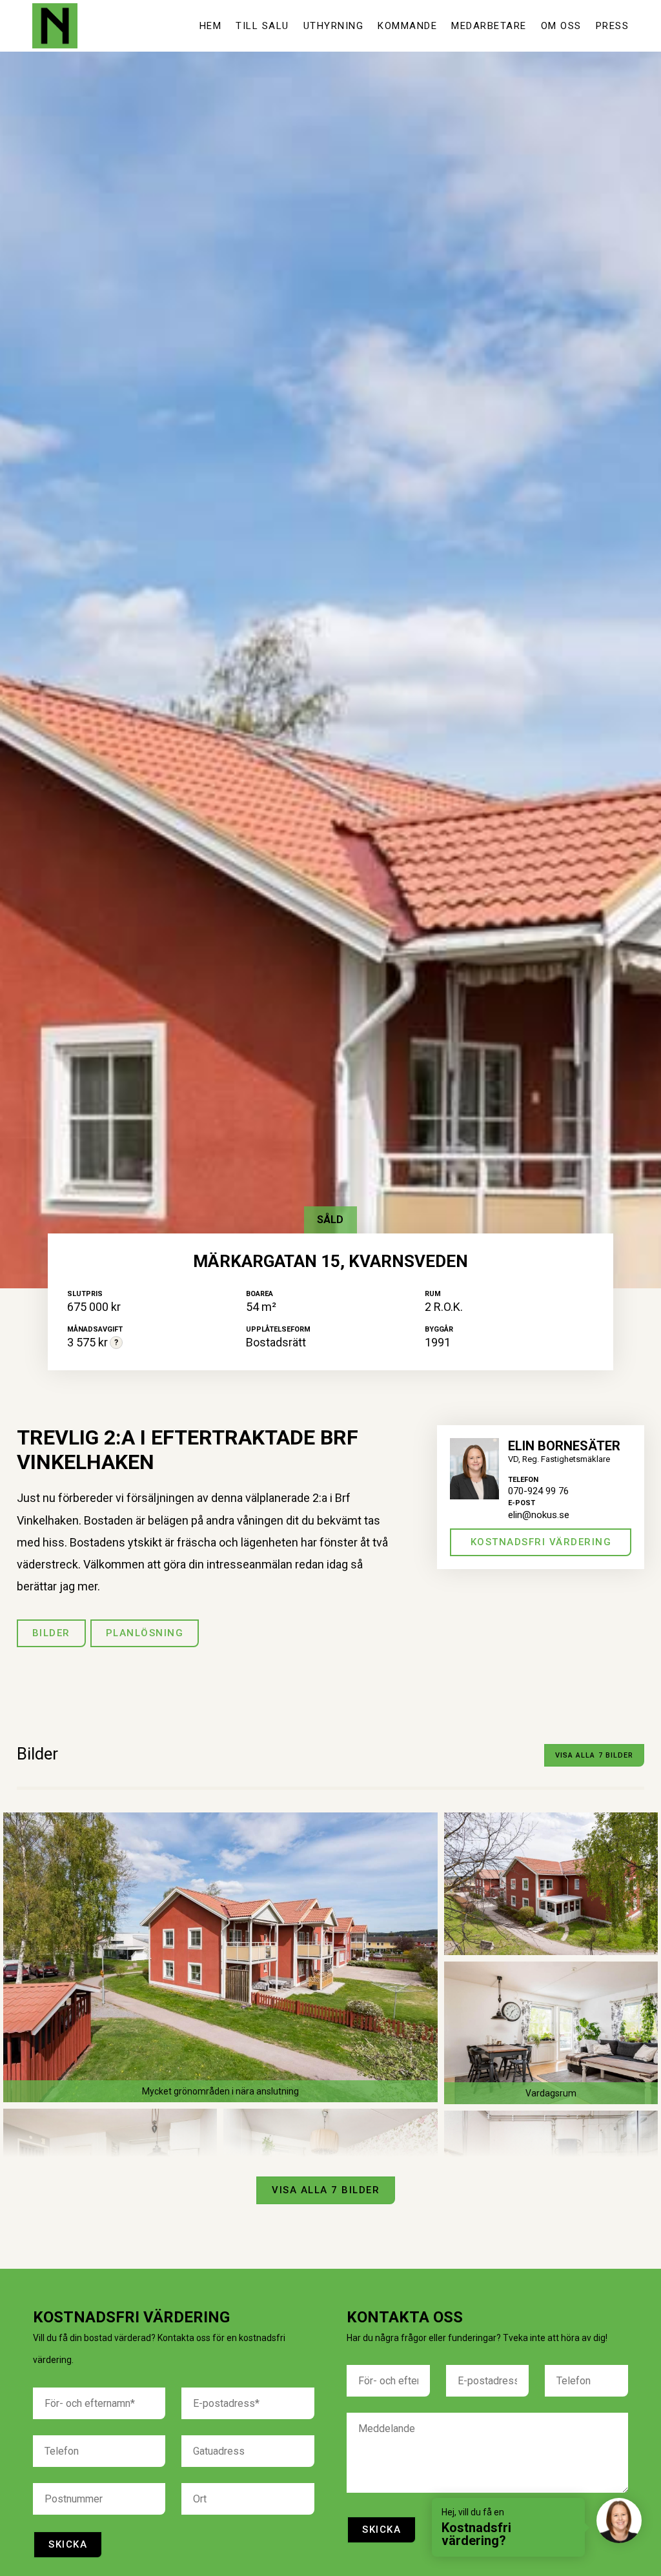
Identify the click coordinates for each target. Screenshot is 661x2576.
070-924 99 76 (538, 1491)
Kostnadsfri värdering (541, 1542)
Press (613, 26)
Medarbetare (489, 26)
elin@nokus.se (539, 1515)
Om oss (561, 26)
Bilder (51, 1633)
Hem (211, 26)
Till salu (262, 26)
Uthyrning (334, 26)
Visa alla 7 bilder (595, 1755)
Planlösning (145, 1633)
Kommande (407, 26)
